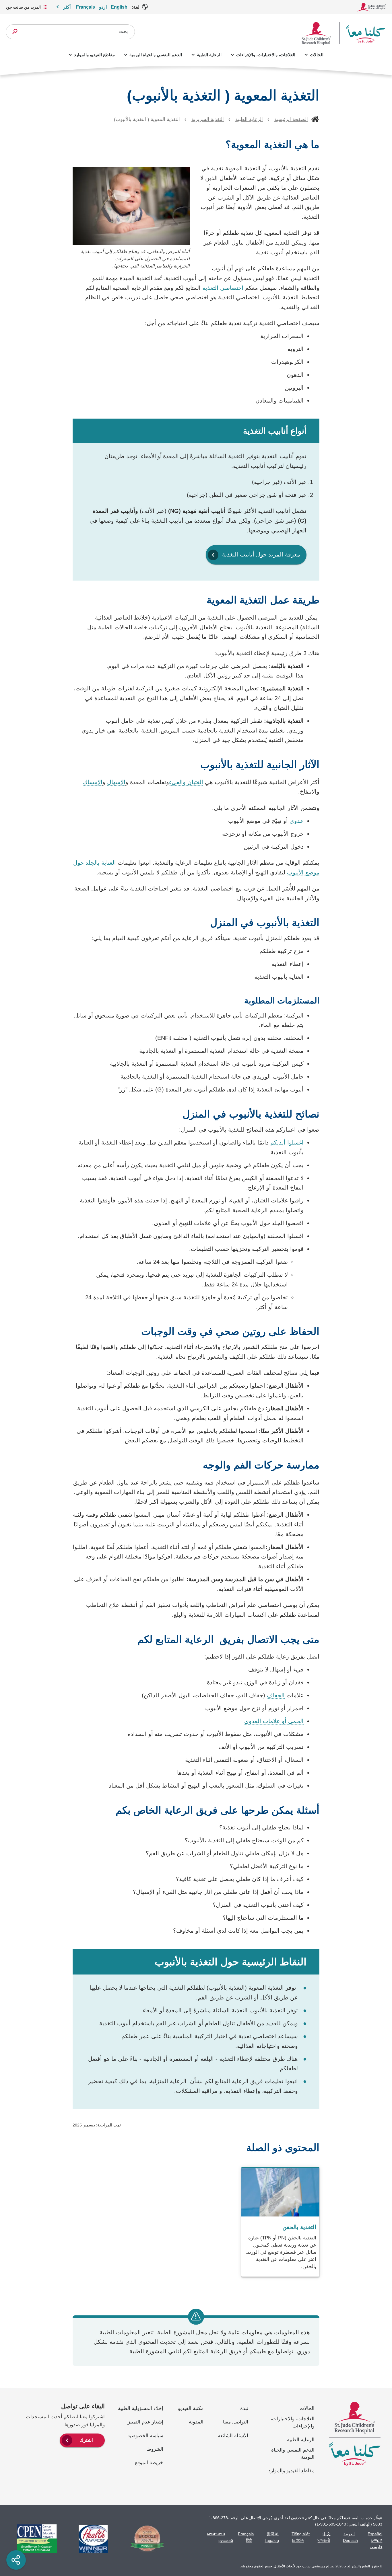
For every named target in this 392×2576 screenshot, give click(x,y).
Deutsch (350, 2540)
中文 (327, 2534)
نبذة (244, 2408)
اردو (103, 7)
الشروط (155, 2449)
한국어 (273, 2534)
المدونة (196, 2422)
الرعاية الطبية (209, 55)
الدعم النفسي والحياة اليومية (156, 55)
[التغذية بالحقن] (280, 2222)
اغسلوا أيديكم (287, 1142)
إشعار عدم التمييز (145, 2422)
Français (86, 7)
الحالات (317, 55)
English (119, 7)
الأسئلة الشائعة (233, 2436)
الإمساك (93, 782)
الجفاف (276, 1695)
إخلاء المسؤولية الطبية (141, 2408)
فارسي (376, 2547)
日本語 (298, 2540)
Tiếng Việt (301, 2534)
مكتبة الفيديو (191, 2408)
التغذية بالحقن (299, 2227)
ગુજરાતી (323, 2540)
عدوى (297, 821)
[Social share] (16, 2560)
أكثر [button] (67, 7)
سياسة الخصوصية (145, 2436)
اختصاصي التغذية (223, 288)
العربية (349, 2534)
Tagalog (272, 2540)
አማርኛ (377, 2540)
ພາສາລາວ (216, 2534)
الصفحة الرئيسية (291, 119)
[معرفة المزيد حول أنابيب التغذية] (256, 547)
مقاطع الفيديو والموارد (94, 55)
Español (375, 2534)
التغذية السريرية (208, 119)
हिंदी (249, 2540)
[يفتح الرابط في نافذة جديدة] (144, 2539)
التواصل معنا (236, 2422)
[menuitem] (82, 2440)
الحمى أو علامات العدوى (274, 1721)
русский (226, 2540)
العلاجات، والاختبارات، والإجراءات (266, 55)
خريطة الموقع (149, 2463)
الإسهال (116, 782)
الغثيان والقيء (186, 782)
